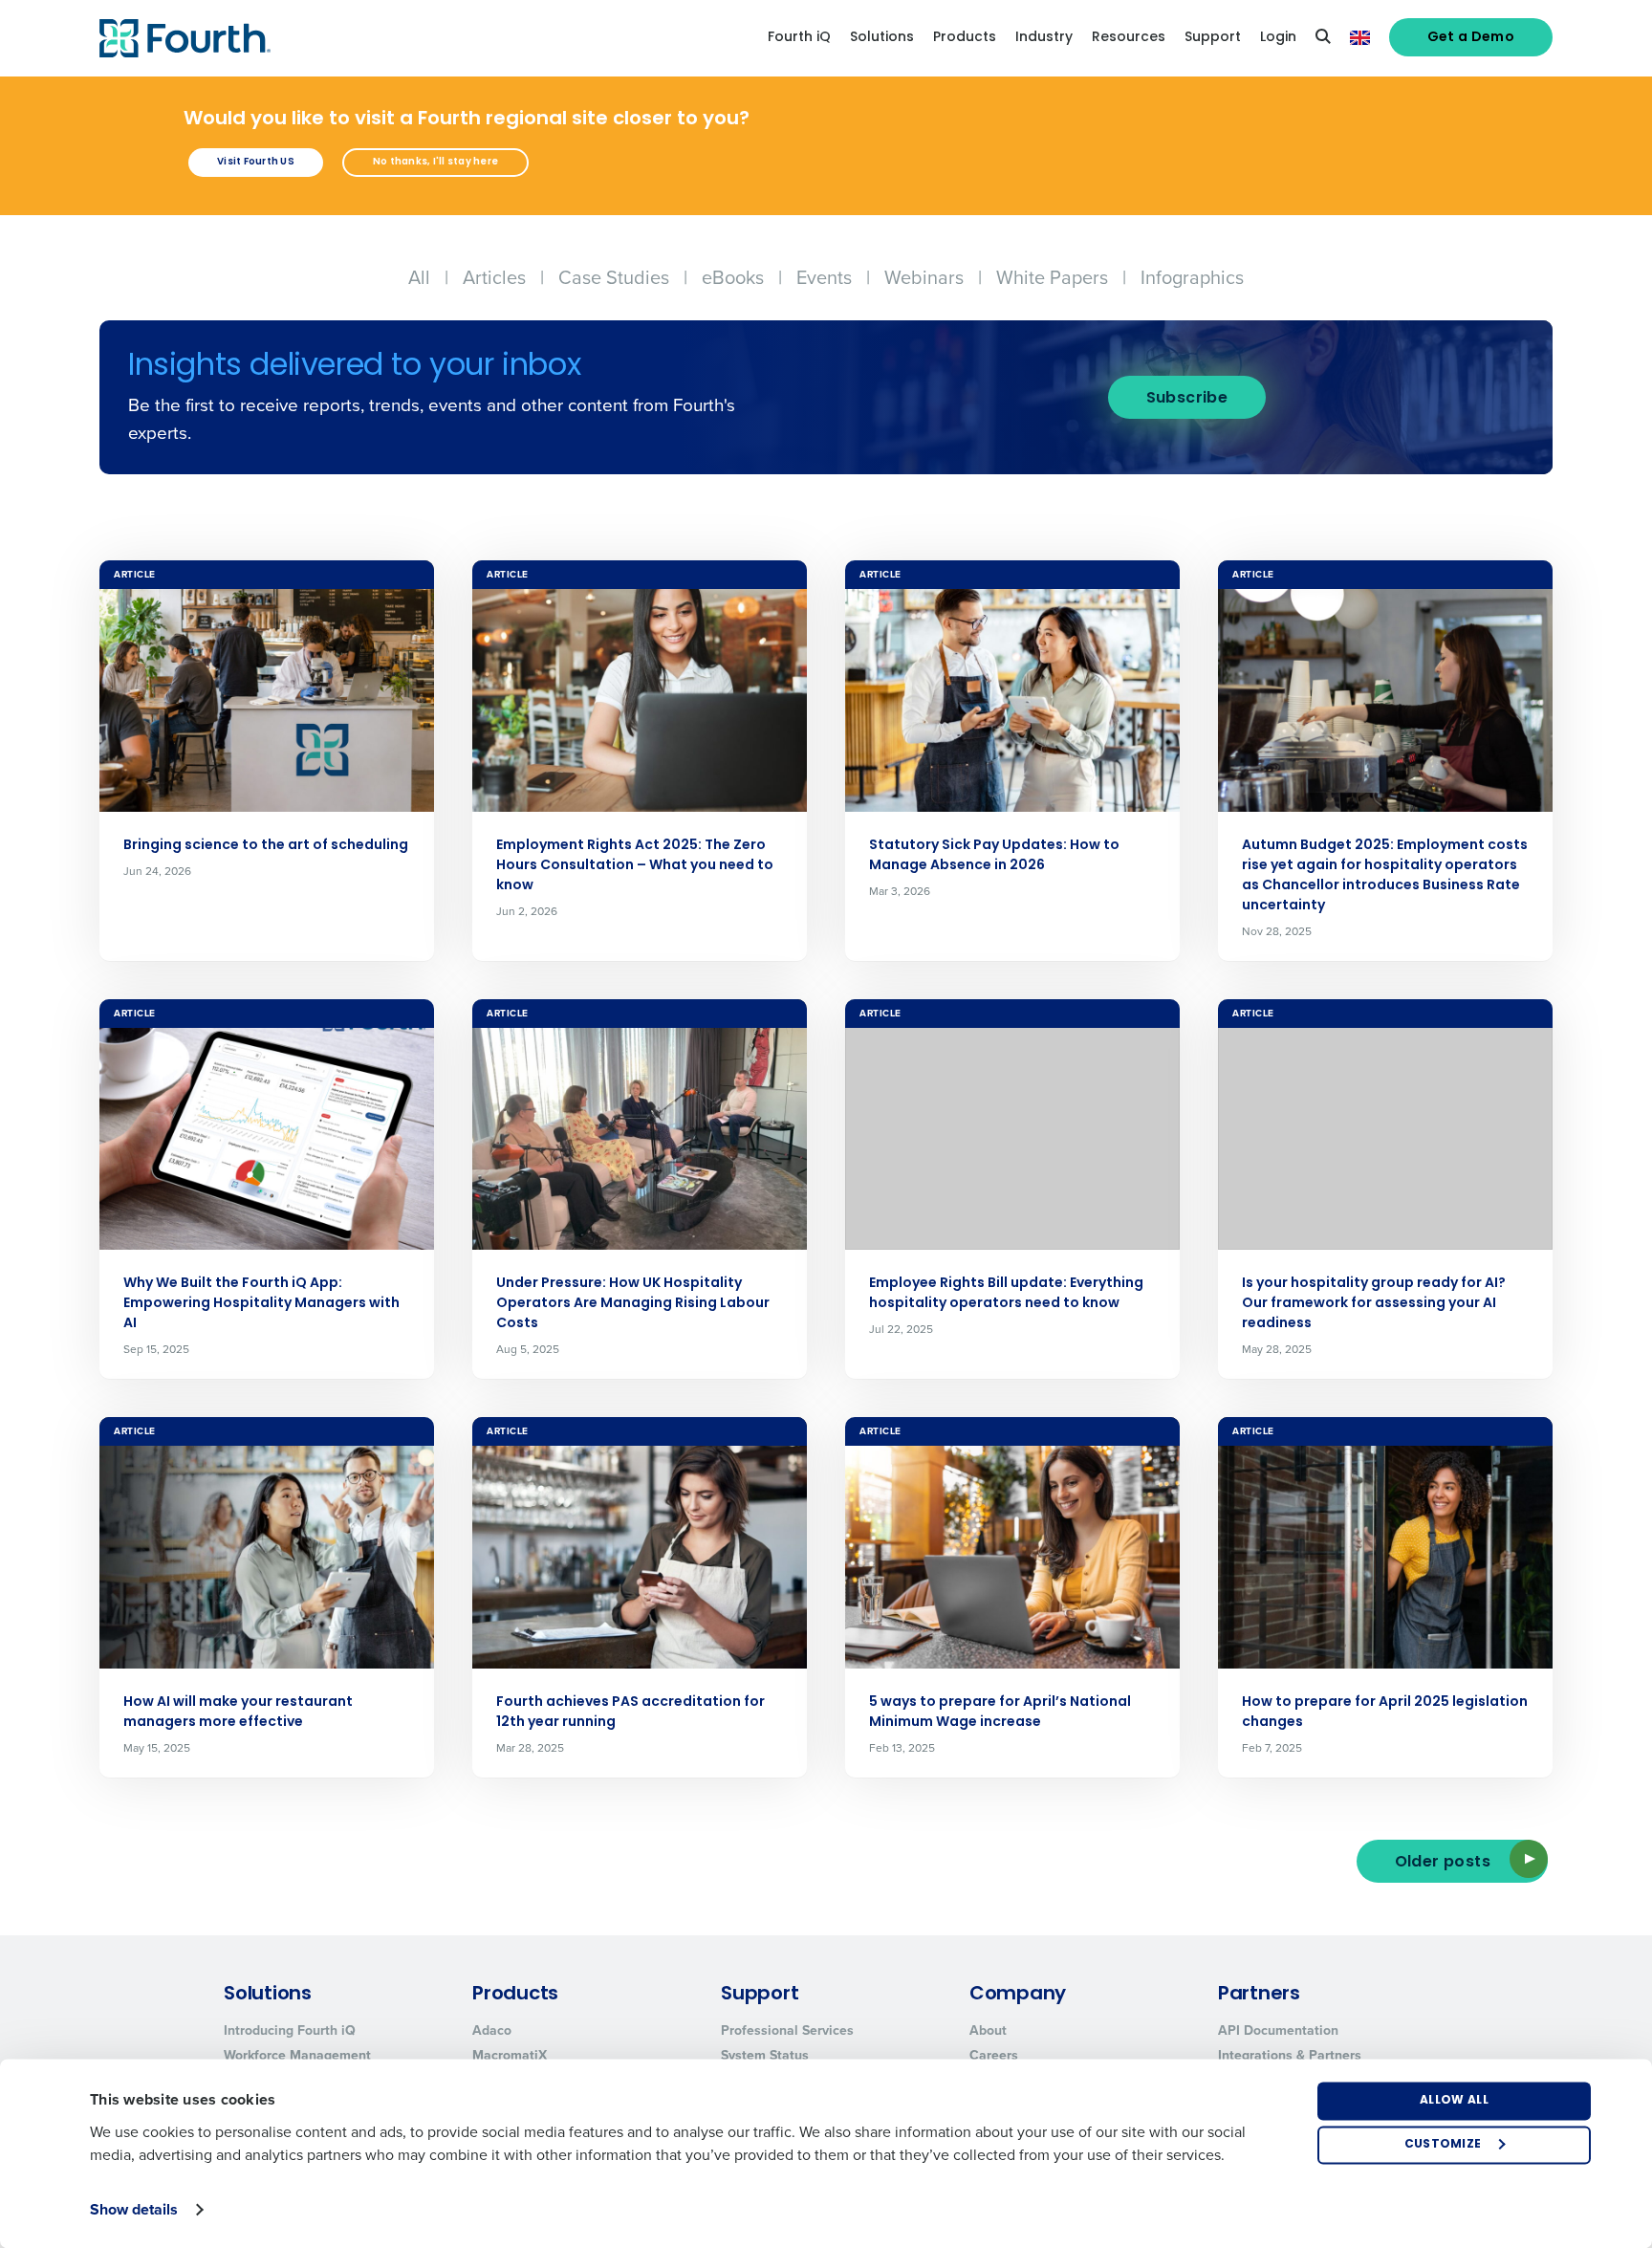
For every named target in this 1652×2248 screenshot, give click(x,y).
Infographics (1192, 277)
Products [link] (965, 38)
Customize (1443, 2145)
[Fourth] (185, 38)
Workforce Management (297, 2055)
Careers (994, 2055)
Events (824, 277)
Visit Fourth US (256, 162)
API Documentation (1278, 2030)
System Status (765, 2055)
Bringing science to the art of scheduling (266, 846)
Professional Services (787, 2030)
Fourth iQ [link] (799, 38)
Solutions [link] (882, 38)
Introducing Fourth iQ (290, 2030)
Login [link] (1278, 38)
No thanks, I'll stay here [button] (435, 162)
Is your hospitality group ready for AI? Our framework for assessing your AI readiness (1374, 1304)
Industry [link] (1044, 38)
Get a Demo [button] (1471, 38)
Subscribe (1187, 399)
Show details (134, 2209)
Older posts (1443, 1863)
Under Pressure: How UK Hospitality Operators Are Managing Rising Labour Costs (633, 1304)
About (988, 2030)
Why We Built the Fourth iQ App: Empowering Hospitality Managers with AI (261, 1304)
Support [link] (1213, 38)
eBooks (733, 277)
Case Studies (614, 277)
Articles (494, 277)
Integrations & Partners (1290, 2055)
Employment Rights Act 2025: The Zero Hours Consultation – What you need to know (635, 866)
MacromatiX (510, 2055)
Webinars (924, 277)
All (419, 277)
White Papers (1052, 277)
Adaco (492, 2030)
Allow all (1454, 2101)
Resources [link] (1129, 38)
